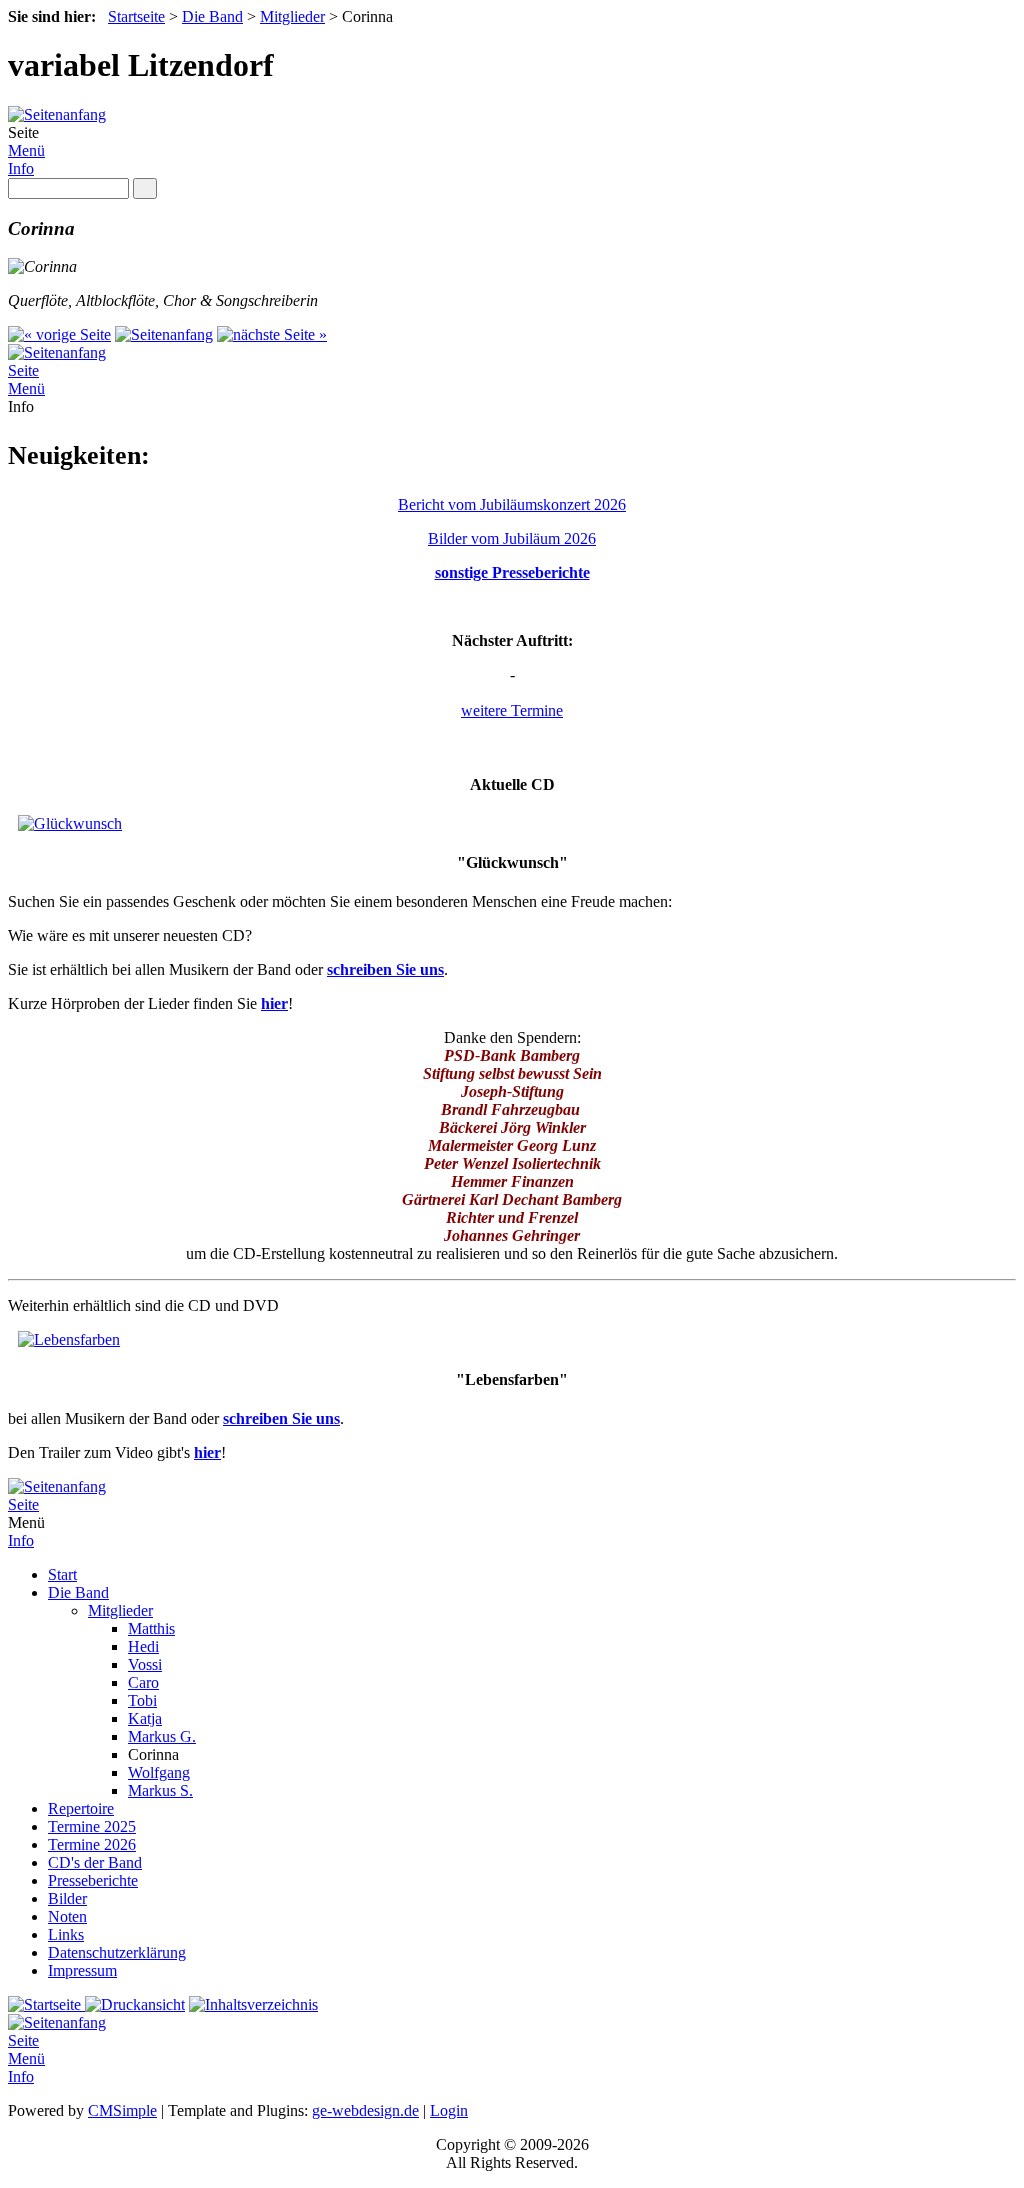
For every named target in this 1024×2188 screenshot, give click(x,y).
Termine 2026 (92, 1844)
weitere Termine (512, 710)
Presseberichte (93, 1880)
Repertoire (81, 1808)
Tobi (142, 1700)
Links (66, 1934)
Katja (145, 1718)
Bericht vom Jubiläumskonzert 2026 (512, 504)
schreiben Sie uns (385, 969)
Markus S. (160, 1790)
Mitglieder (292, 16)
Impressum (82, 1970)
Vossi (145, 1664)
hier (274, 1003)
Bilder (67, 1898)
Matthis (151, 1628)
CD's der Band (95, 1862)
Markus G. (162, 1736)
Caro (143, 1682)
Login (449, 2110)
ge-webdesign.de (365, 2110)
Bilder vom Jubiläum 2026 (512, 538)
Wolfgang (159, 1772)
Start (62, 1574)
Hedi (143, 1646)
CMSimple (122, 2110)
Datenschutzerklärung (117, 1952)
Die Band (212, 16)
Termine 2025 (92, 1826)
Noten (67, 1916)
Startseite (136, 16)
